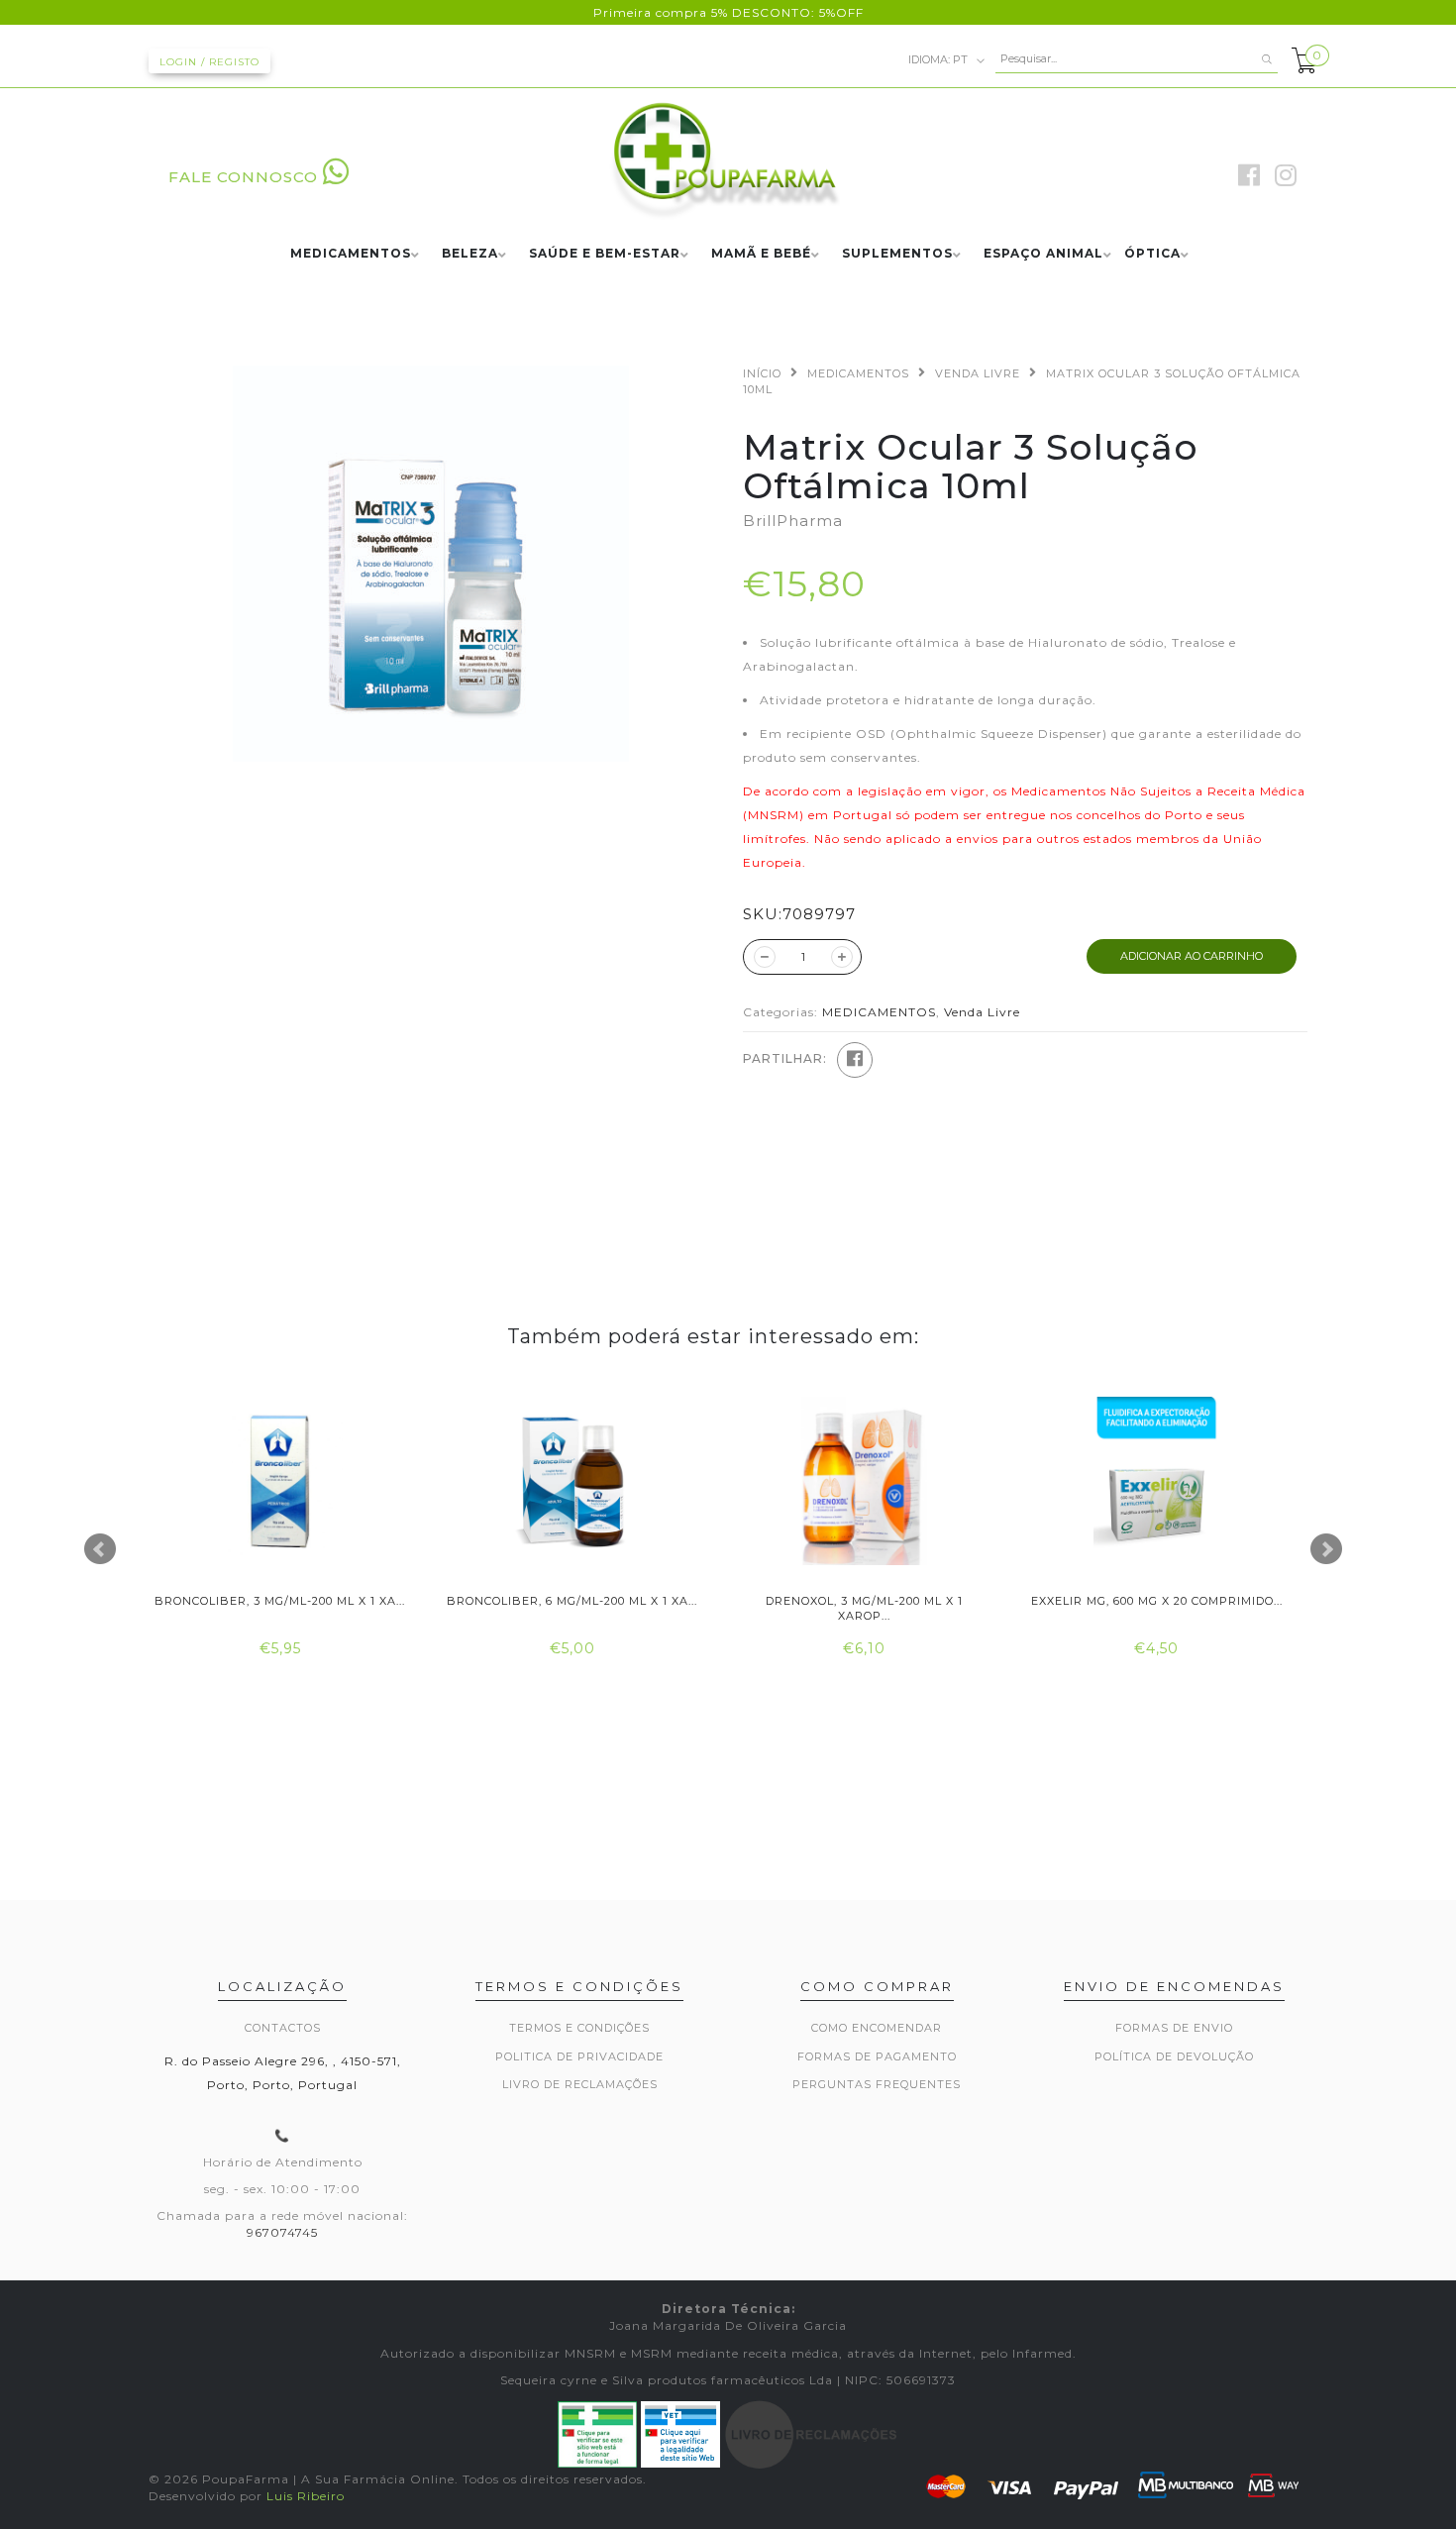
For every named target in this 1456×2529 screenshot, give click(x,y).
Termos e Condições (579, 2028)
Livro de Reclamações (580, 2084)
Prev (100, 1549)
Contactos (283, 2028)
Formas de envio (1174, 2028)
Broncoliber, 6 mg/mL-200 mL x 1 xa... (572, 1601)
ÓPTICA (1152, 254)
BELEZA (470, 254)
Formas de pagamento (877, 2056)
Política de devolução (1174, 2056)
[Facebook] (855, 1060)
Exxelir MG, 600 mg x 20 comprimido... (1157, 1601)
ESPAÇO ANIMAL (1043, 254)
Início (762, 373)
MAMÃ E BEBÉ (761, 254)
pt (939, 58)
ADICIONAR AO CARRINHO (1192, 956)
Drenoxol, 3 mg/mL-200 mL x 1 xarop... (864, 1608)
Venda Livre (978, 373)
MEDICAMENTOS (351, 254)
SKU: (763, 914)
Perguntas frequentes (877, 2084)
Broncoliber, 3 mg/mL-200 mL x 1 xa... (280, 1601)
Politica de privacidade (579, 2056)
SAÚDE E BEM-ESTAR (605, 254)
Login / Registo (209, 62)
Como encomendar (877, 2028)
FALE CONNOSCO (243, 177)
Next (1326, 1549)
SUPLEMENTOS (897, 254)
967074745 (282, 2232)
